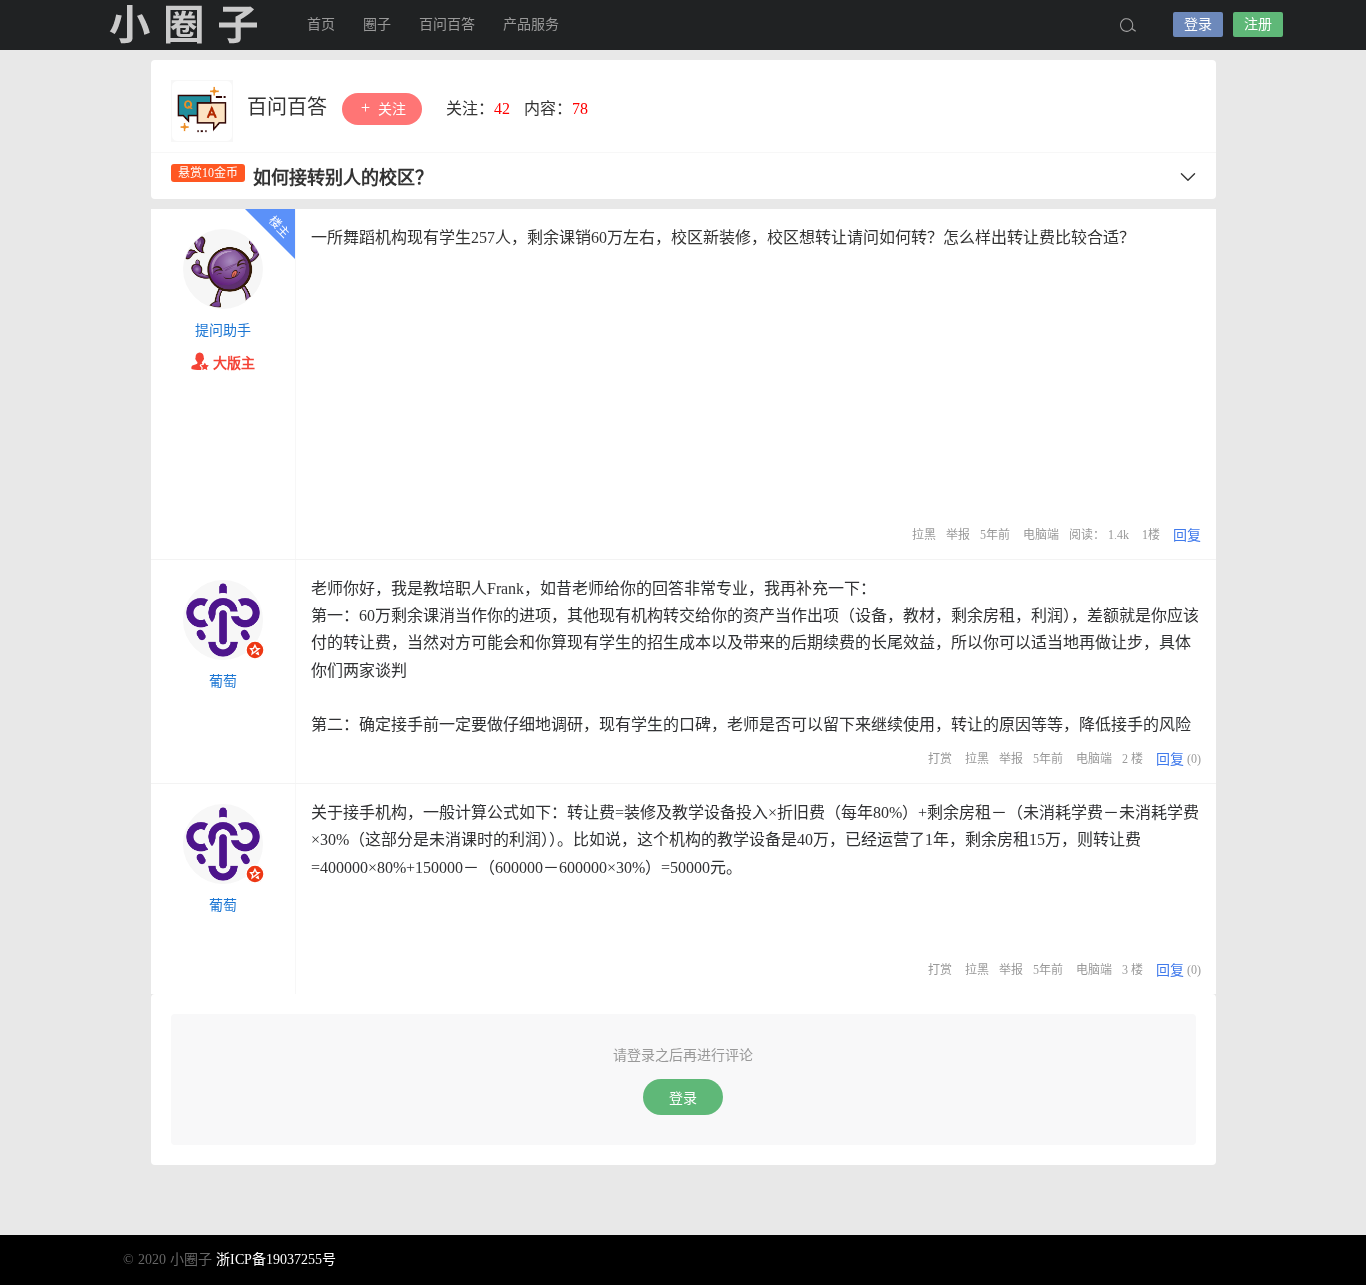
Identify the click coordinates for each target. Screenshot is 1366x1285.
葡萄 (223, 681)
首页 (321, 24)
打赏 (940, 759)
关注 (390, 109)
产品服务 (531, 24)
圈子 (377, 24)
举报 (958, 535)
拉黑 (924, 535)
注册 (1258, 24)
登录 (1198, 24)
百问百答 (447, 24)
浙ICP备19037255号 (276, 1259)
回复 (1187, 535)
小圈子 (183, 25)
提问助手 (223, 330)
